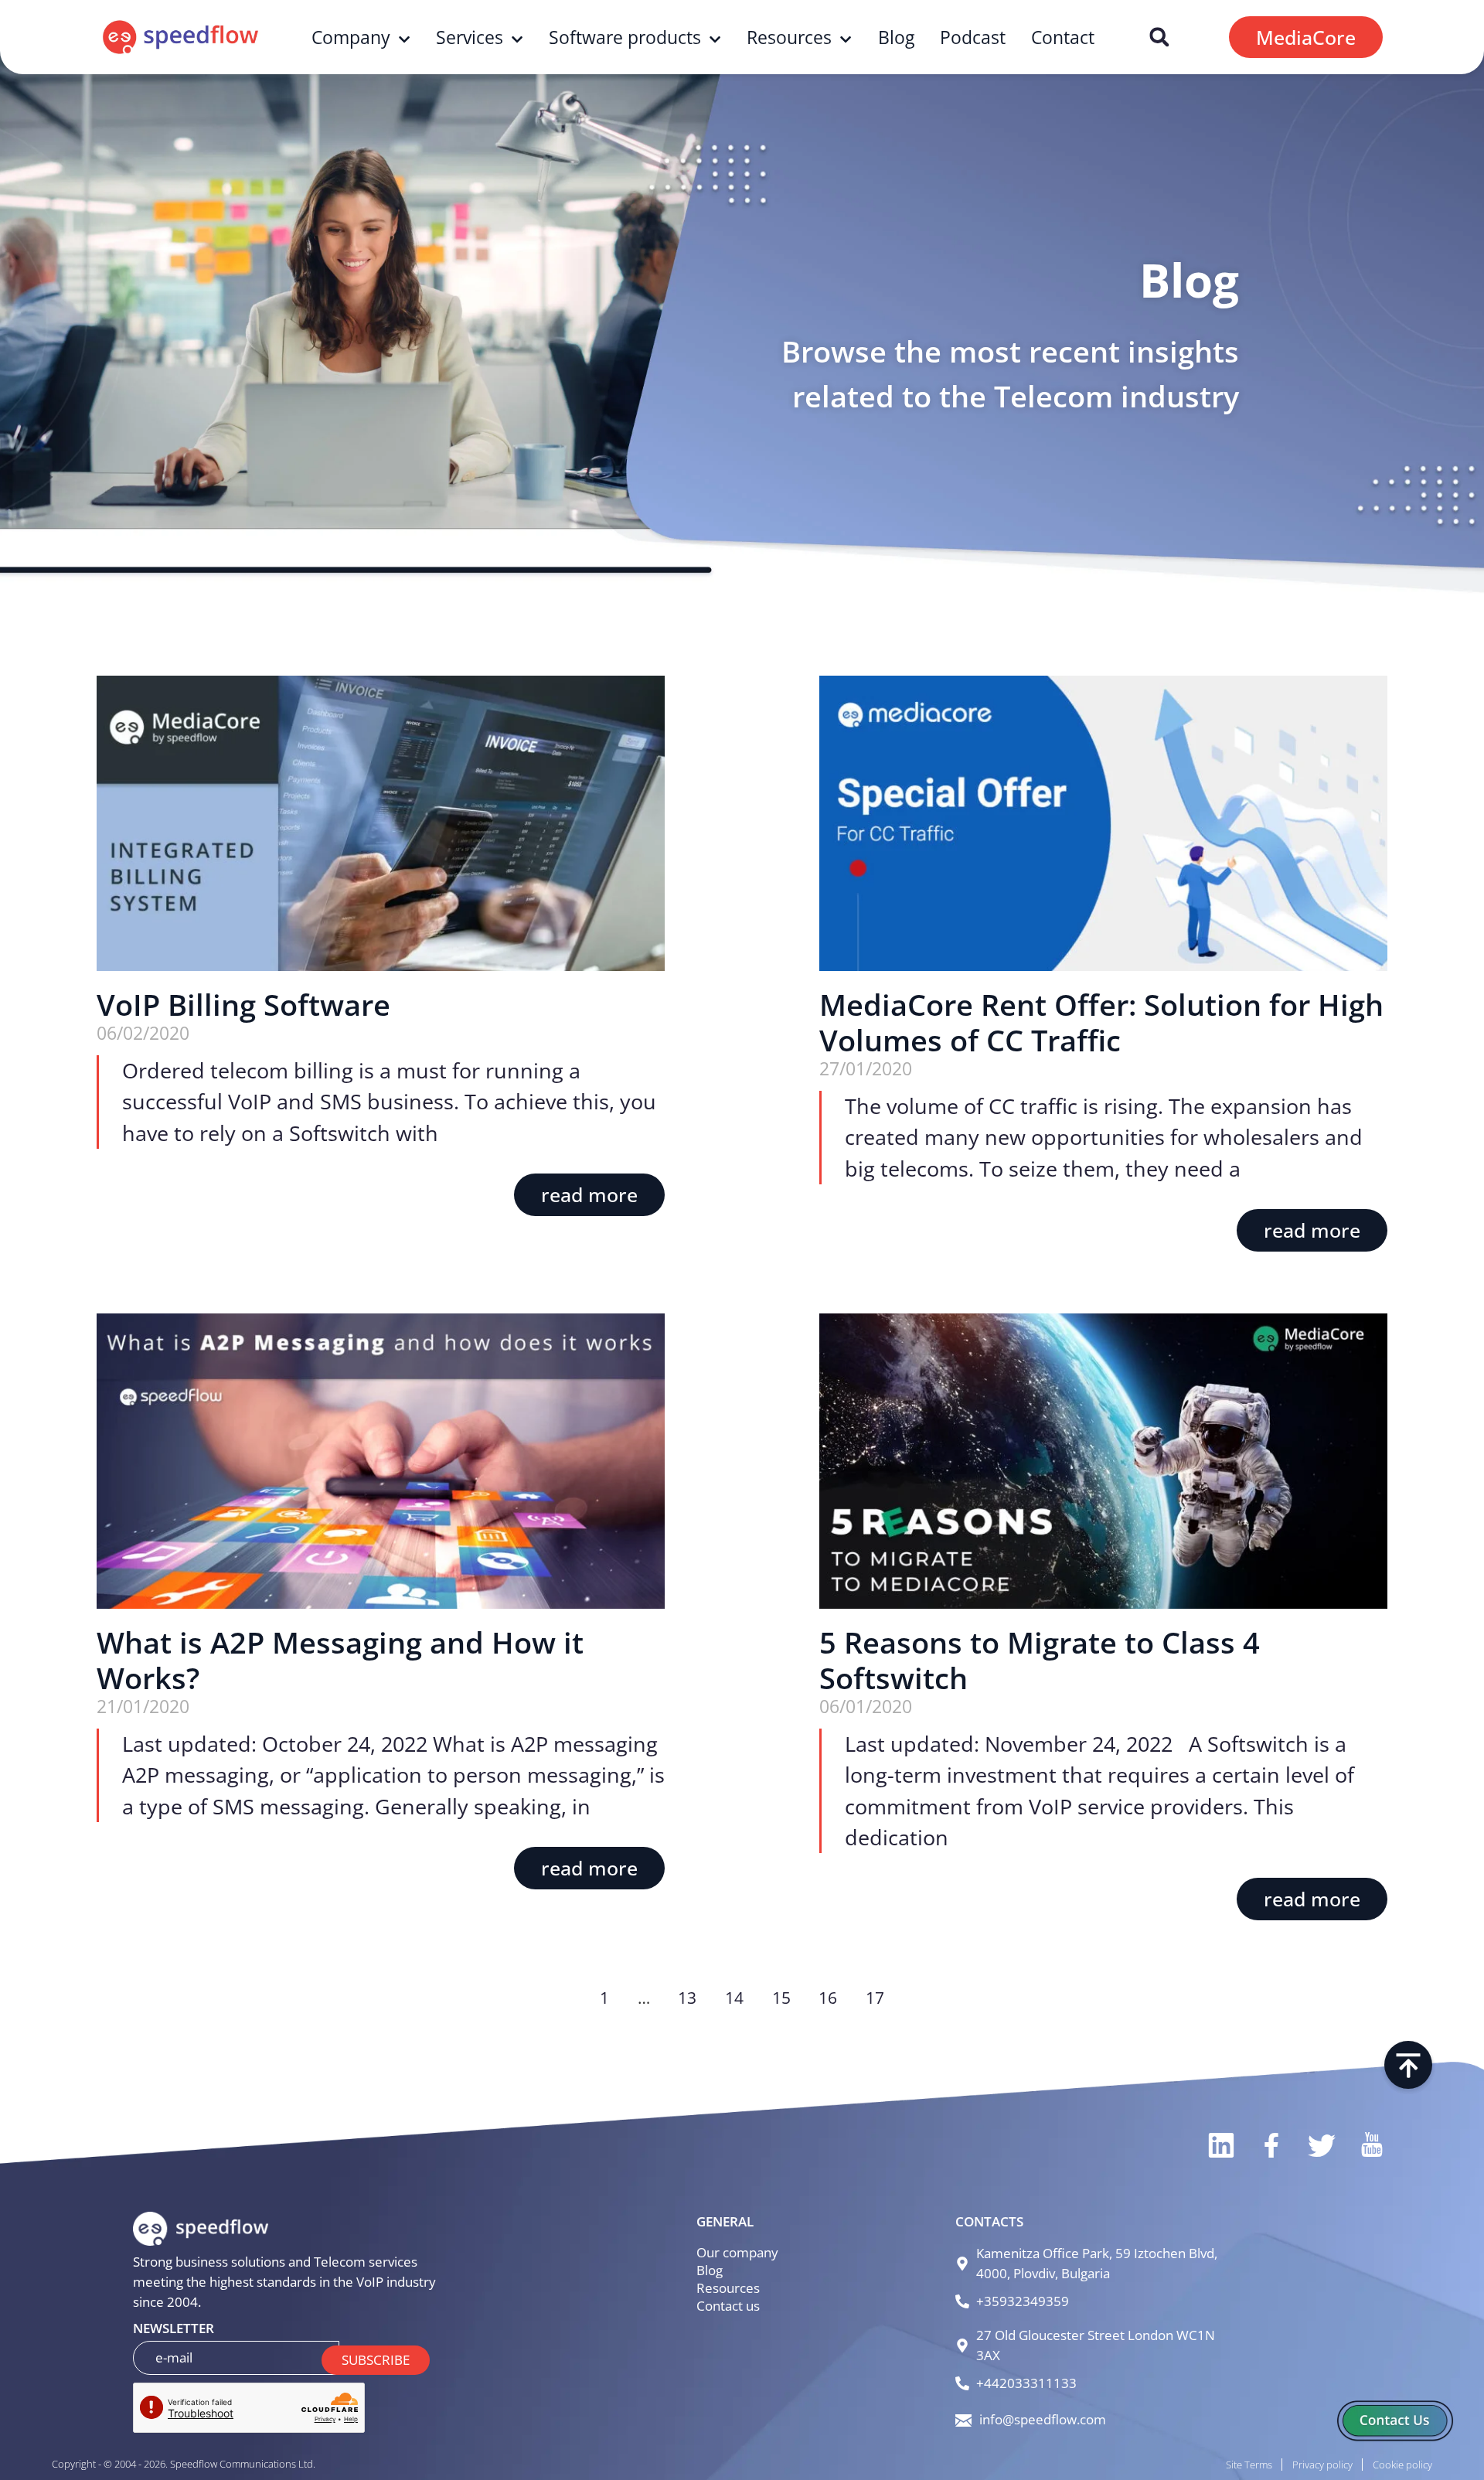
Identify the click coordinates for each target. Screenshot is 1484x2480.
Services (470, 37)
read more (589, 1194)
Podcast (973, 37)
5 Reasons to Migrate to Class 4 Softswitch (1040, 1660)
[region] (201, 2358)
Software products (625, 37)
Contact (1063, 37)
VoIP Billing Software (243, 1004)
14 (734, 1997)
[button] (1159, 37)
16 (828, 1997)
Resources (789, 37)
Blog (896, 37)
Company (351, 37)
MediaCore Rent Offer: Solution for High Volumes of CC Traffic (1101, 1022)
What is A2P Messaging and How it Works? (340, 1660)
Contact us (728, 2306)
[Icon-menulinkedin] (1220, 2146)
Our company (737, 2252)
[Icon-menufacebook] (1270, 2146)
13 (687, 1997)
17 (875, 1997)
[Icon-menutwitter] (1321, 2146)
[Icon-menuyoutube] (1371, 2146)
